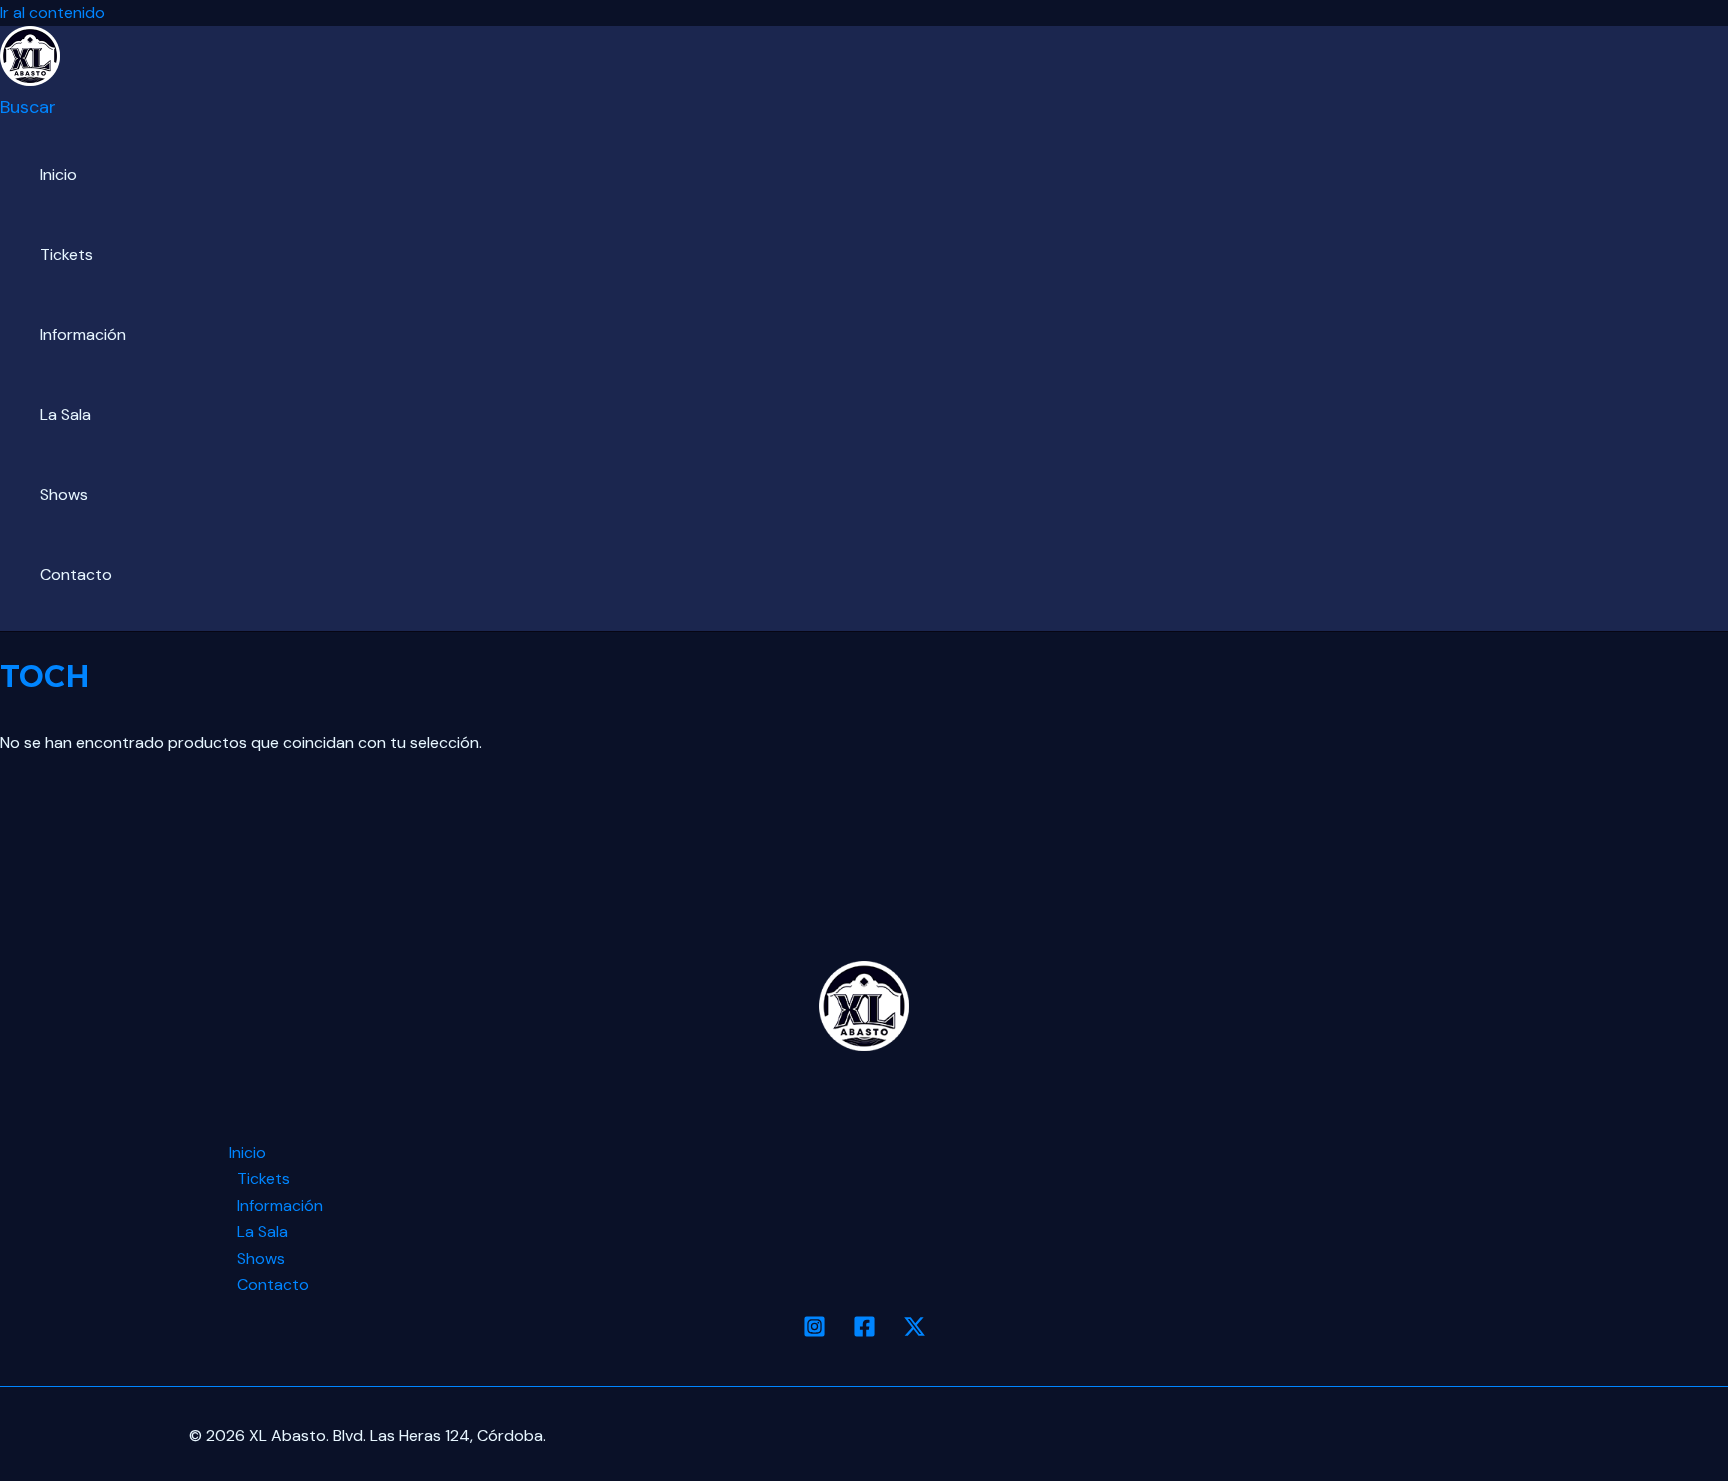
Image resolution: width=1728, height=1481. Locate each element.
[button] (28, 107)
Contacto (76, 574)
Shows (64, 494)
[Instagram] (814, 1332)
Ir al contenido (52, 12)
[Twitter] (914, 1332)
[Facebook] (864, 1332)
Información (83, 334)
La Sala (65, 414)
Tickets (66, 254)
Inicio (58, 174)
